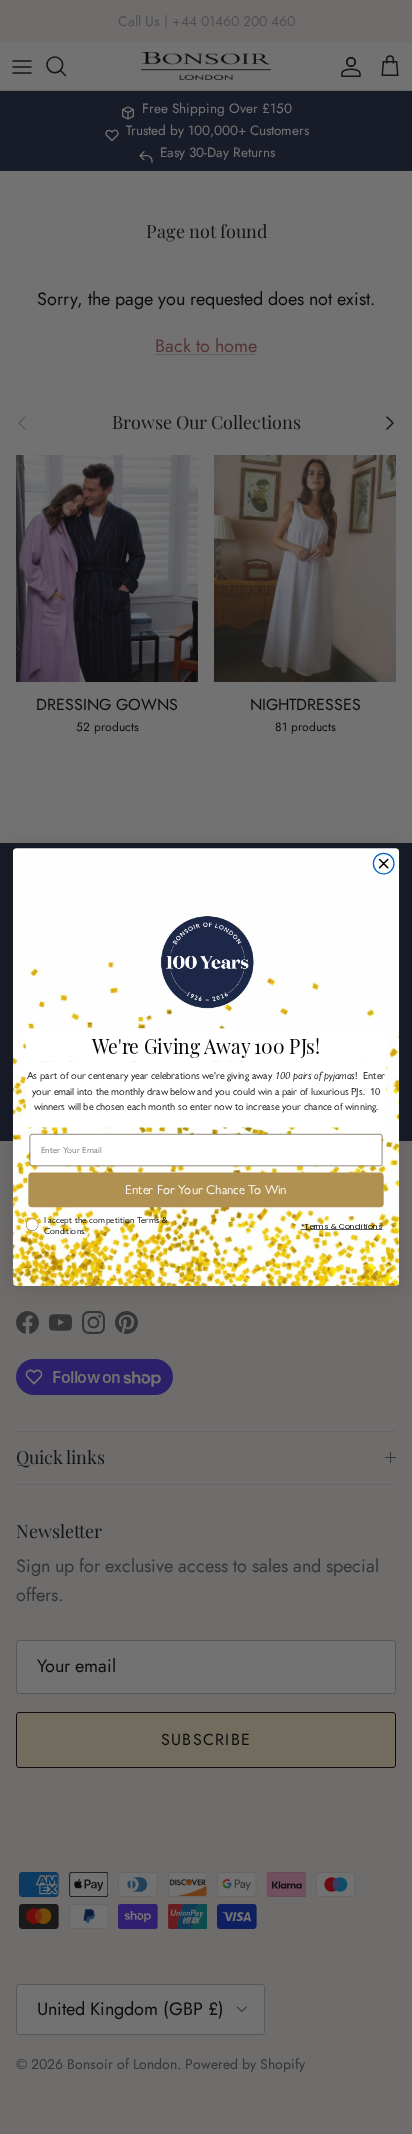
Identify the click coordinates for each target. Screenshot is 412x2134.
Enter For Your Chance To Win (206, 1190)
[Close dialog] (383, 863)
